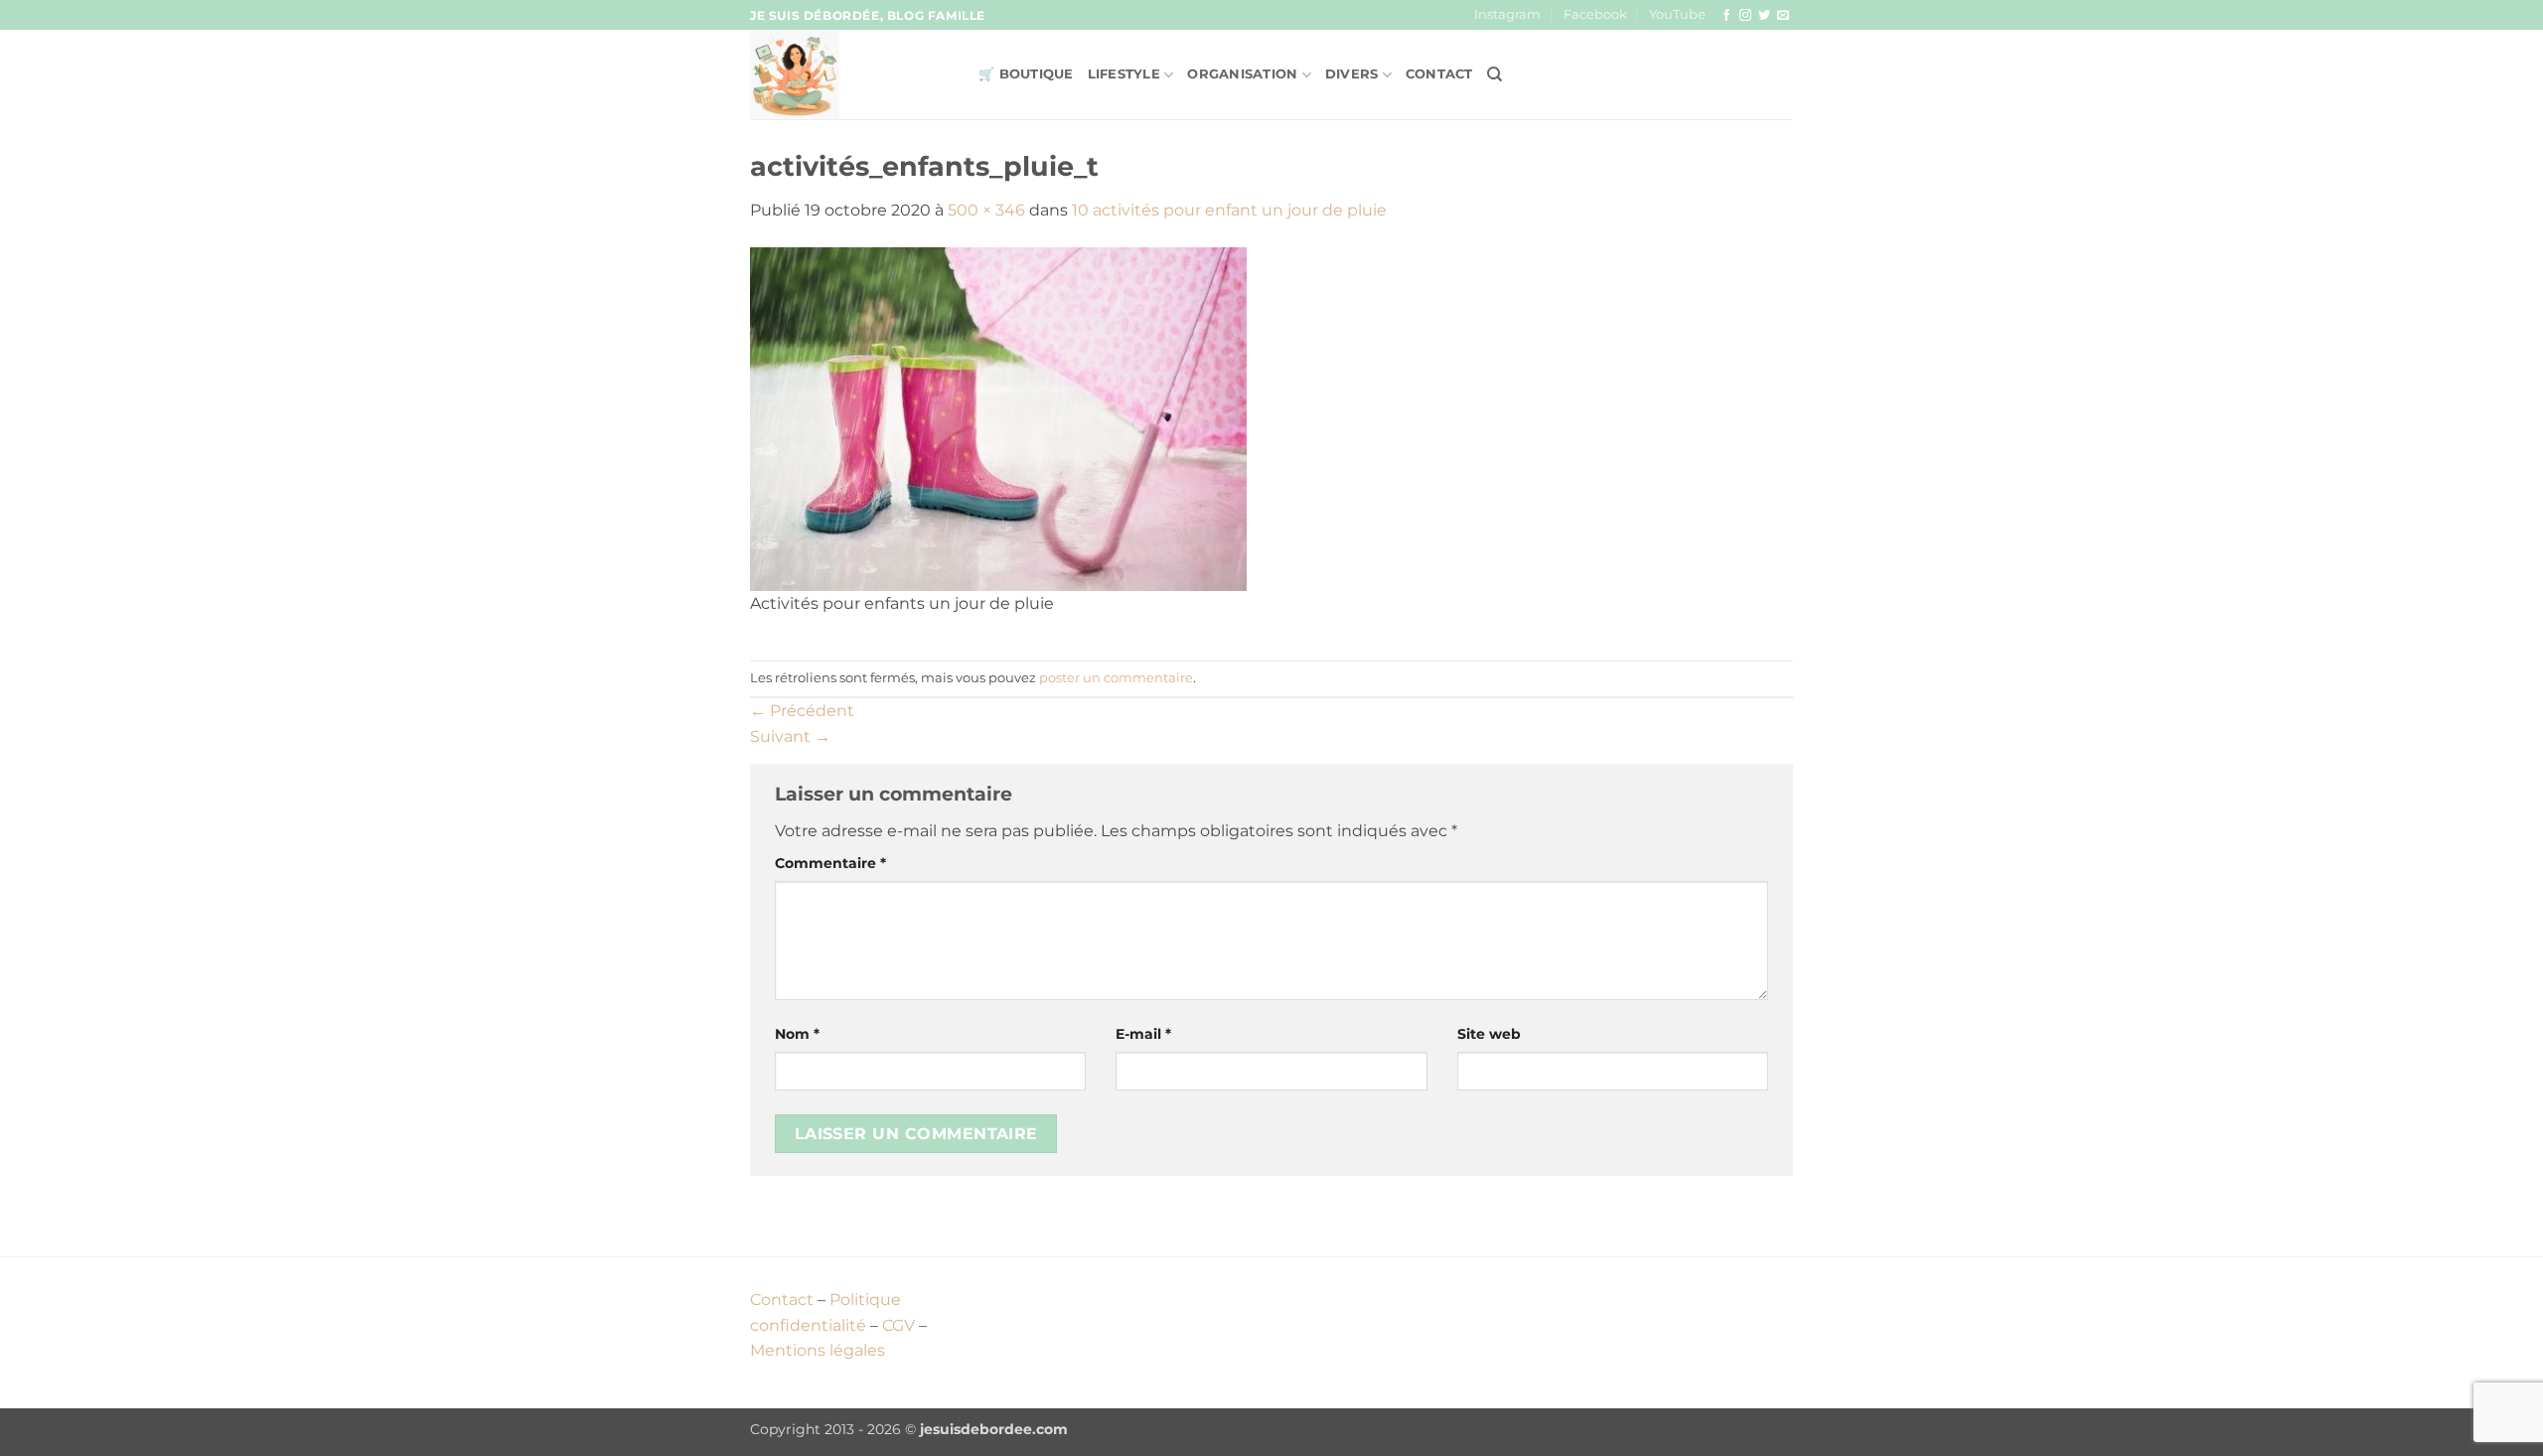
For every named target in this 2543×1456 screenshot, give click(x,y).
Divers (1352, 74)
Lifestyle (1124, 74)
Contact (1439, 74)
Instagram (1507, 14)
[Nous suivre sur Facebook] (1726, 16)
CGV (898, 1325)
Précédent (802, 711)
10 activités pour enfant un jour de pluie (1229, 210)
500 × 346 (986, 210)
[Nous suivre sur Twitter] (1764, 16)
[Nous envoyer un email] (1783, 16)
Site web (1489, 1034)
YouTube (1677, 14)
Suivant (790, 736)
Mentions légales (818, 1350)
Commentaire (830, 863)
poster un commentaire (1116, 678)
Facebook (1595, 14)
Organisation (1242, 74)
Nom (797, 1034)
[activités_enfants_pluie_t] (998, 418)
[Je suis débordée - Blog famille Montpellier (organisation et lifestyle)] (849, 74)
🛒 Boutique (1026, 74)
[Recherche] (1495, 74)
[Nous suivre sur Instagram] (1745, 16)
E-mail (1143, 1034)
